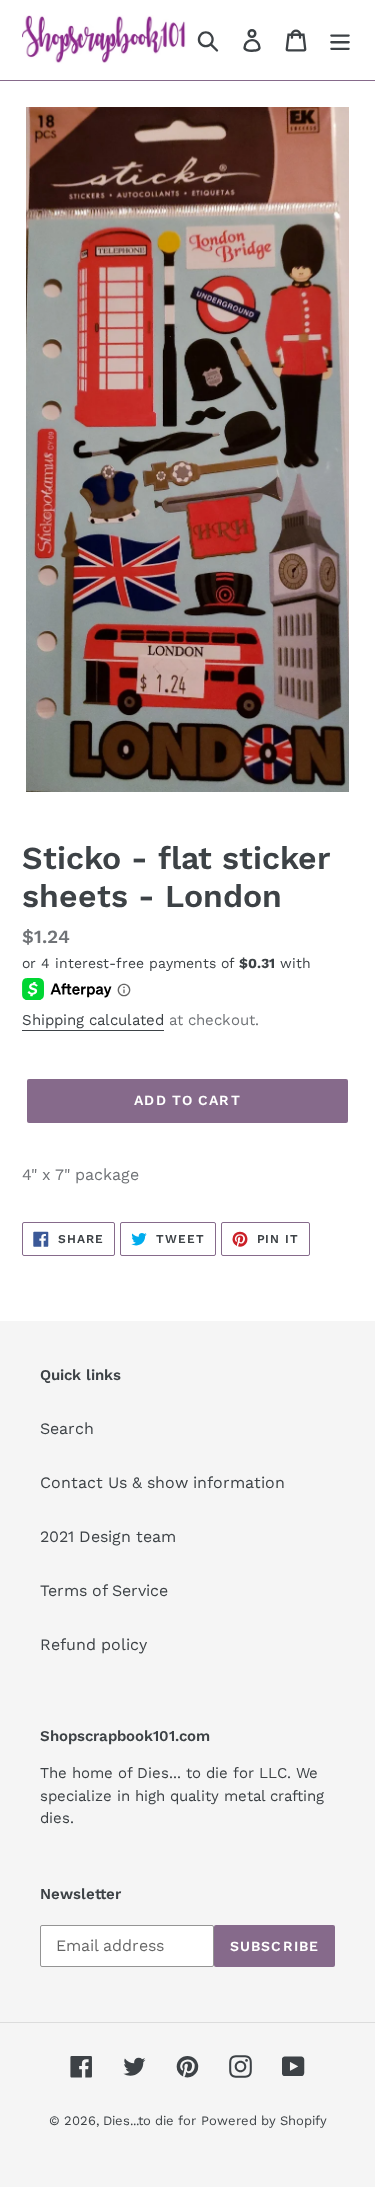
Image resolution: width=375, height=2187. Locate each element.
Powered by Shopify (264, 2120)
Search (67, 1428)
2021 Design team (108, 1536)
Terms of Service (104, 1590)
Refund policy (93, 1644)
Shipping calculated (93, 1020)
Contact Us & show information (162, 1482)
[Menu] (340, 40)
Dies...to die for (149, 2120)
